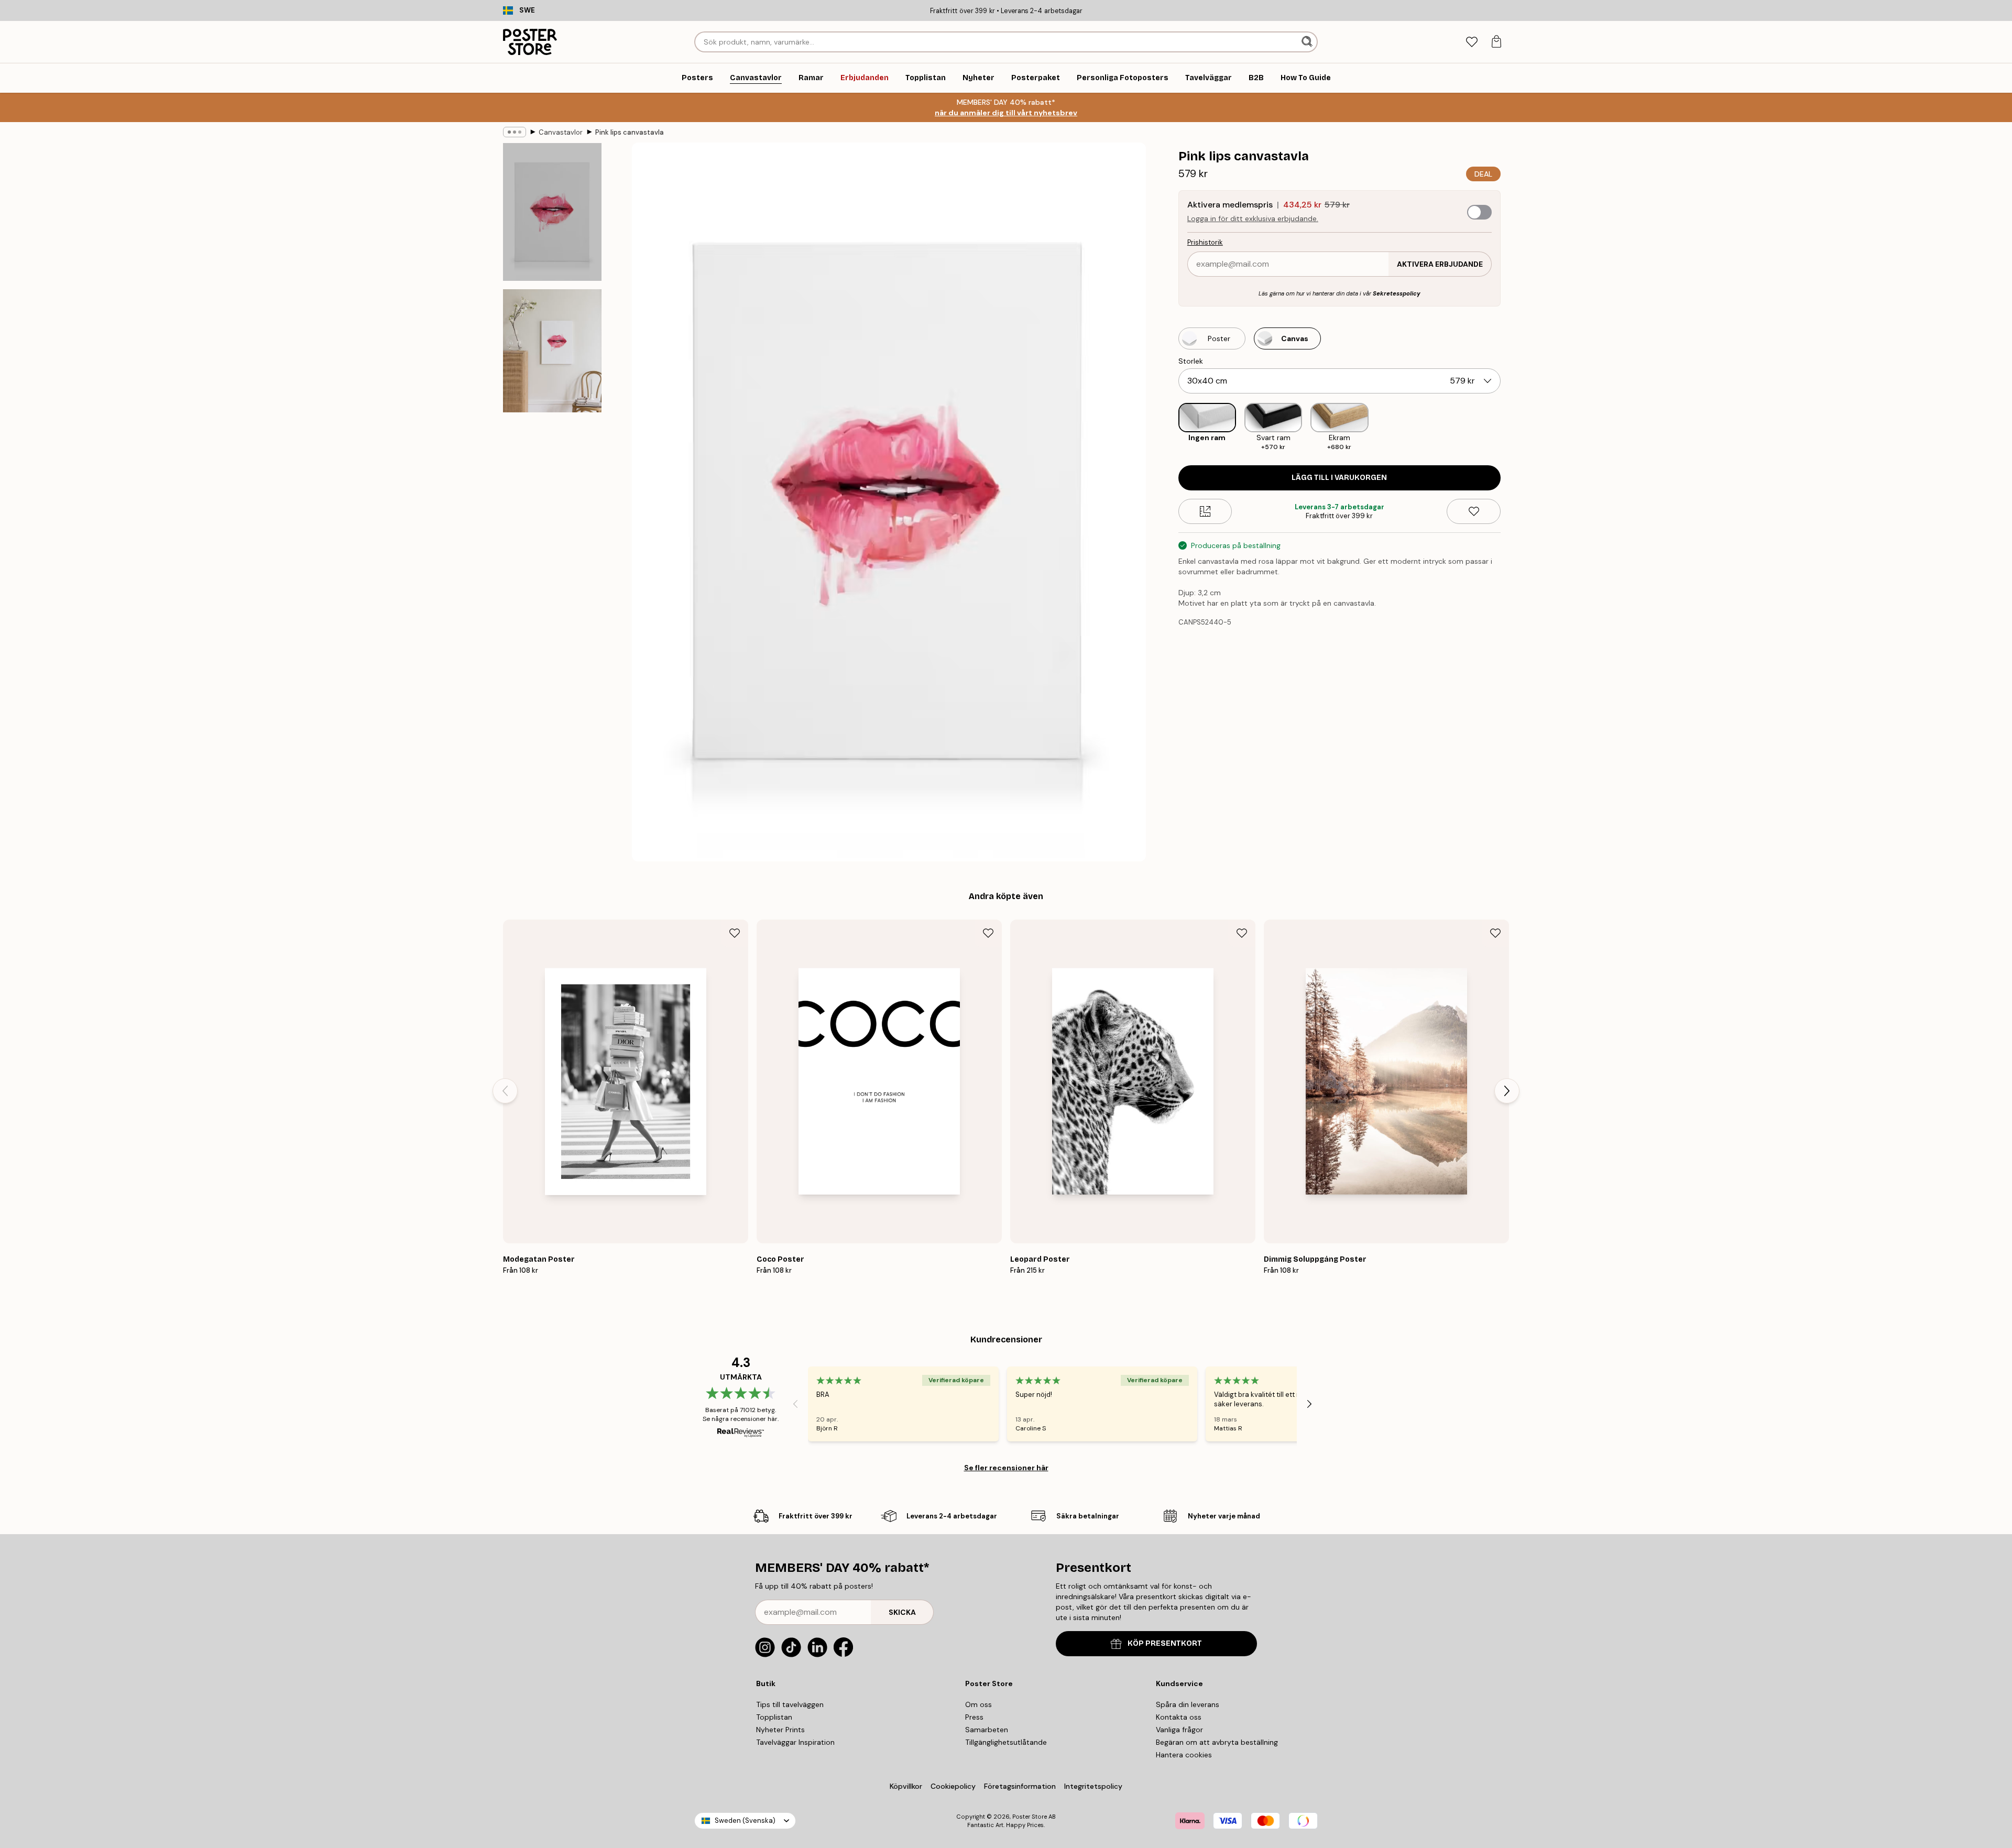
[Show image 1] (552, 212)
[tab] (1472, 42)
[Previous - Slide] (1170, 427)
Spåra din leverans (1188, 1704)
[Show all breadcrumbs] (515, 132)
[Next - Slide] (1509, 427)
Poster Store (1030, 1817)
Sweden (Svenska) (745, 1820)
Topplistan (774, 1717)
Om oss (978, 1704)
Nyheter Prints (780, 1730)
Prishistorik (1205, 242)
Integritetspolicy (1093, 1786)
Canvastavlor (561, 132)
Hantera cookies (1184, 1755)
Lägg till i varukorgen (1339, 478)
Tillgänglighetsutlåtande (1006, 1742)
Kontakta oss (1179, 1717)
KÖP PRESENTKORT (1165, 1643)
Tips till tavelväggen (790, 1704)
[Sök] (1308, 42)
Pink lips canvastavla (630, 132)
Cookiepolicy (953, 1786)
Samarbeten (987, 1730)
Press (974, 1717)
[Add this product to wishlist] (1474, 511)
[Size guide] (1205, 511)
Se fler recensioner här (1006, 1468)
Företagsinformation (1020, 1786)
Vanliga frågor (1179, 1730)
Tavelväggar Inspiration (795, 1742)
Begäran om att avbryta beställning (1217, 1742)
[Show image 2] (552, 351)
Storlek (1191, 361)
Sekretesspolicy (1397, 293)
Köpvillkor (906, 1786)
